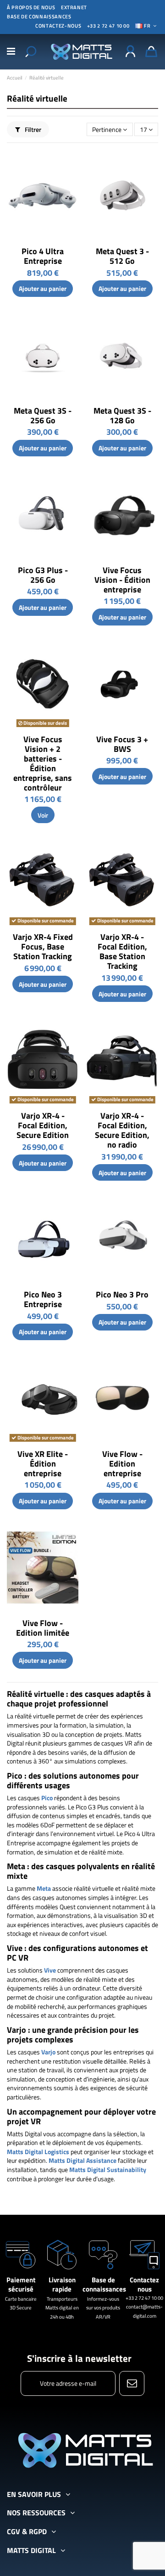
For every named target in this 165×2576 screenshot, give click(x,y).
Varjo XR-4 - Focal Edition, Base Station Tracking (122, 951)
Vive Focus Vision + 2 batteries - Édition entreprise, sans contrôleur (43, 763)
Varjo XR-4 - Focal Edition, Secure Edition (43, 1125)
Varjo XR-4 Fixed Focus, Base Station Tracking (43, 947)
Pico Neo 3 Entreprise (43, 1299)
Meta (44, 1888)
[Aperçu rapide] (71, 163)
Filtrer (32, 129)
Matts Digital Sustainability (108, 2169)
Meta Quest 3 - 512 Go (122, 256)
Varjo (48, 2052)
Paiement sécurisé (21, 2284)
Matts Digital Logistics (38, 2152)
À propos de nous (31, 7)
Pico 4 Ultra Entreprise (43, 256)
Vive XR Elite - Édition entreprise (43, 1464)
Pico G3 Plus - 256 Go (43, 575)
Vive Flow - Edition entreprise (122, 1464)
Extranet (74, 7)
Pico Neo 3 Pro (122, 1294)
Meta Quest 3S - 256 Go (43, 415)
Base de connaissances (39, 17)
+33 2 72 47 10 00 (108, 26)
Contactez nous (144, 2284)
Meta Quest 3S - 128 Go (122, 415)
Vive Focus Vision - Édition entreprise (122, 580)
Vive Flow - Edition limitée (43, 1628)
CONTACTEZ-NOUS (58, 26)
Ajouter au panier (43, 288)
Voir (43, 815)
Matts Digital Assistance (82, 2160)
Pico (47, 1798)
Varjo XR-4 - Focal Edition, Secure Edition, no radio (122, 1130)
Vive (50, 1970)
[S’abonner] (132, 2383)
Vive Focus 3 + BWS (122, 744)
